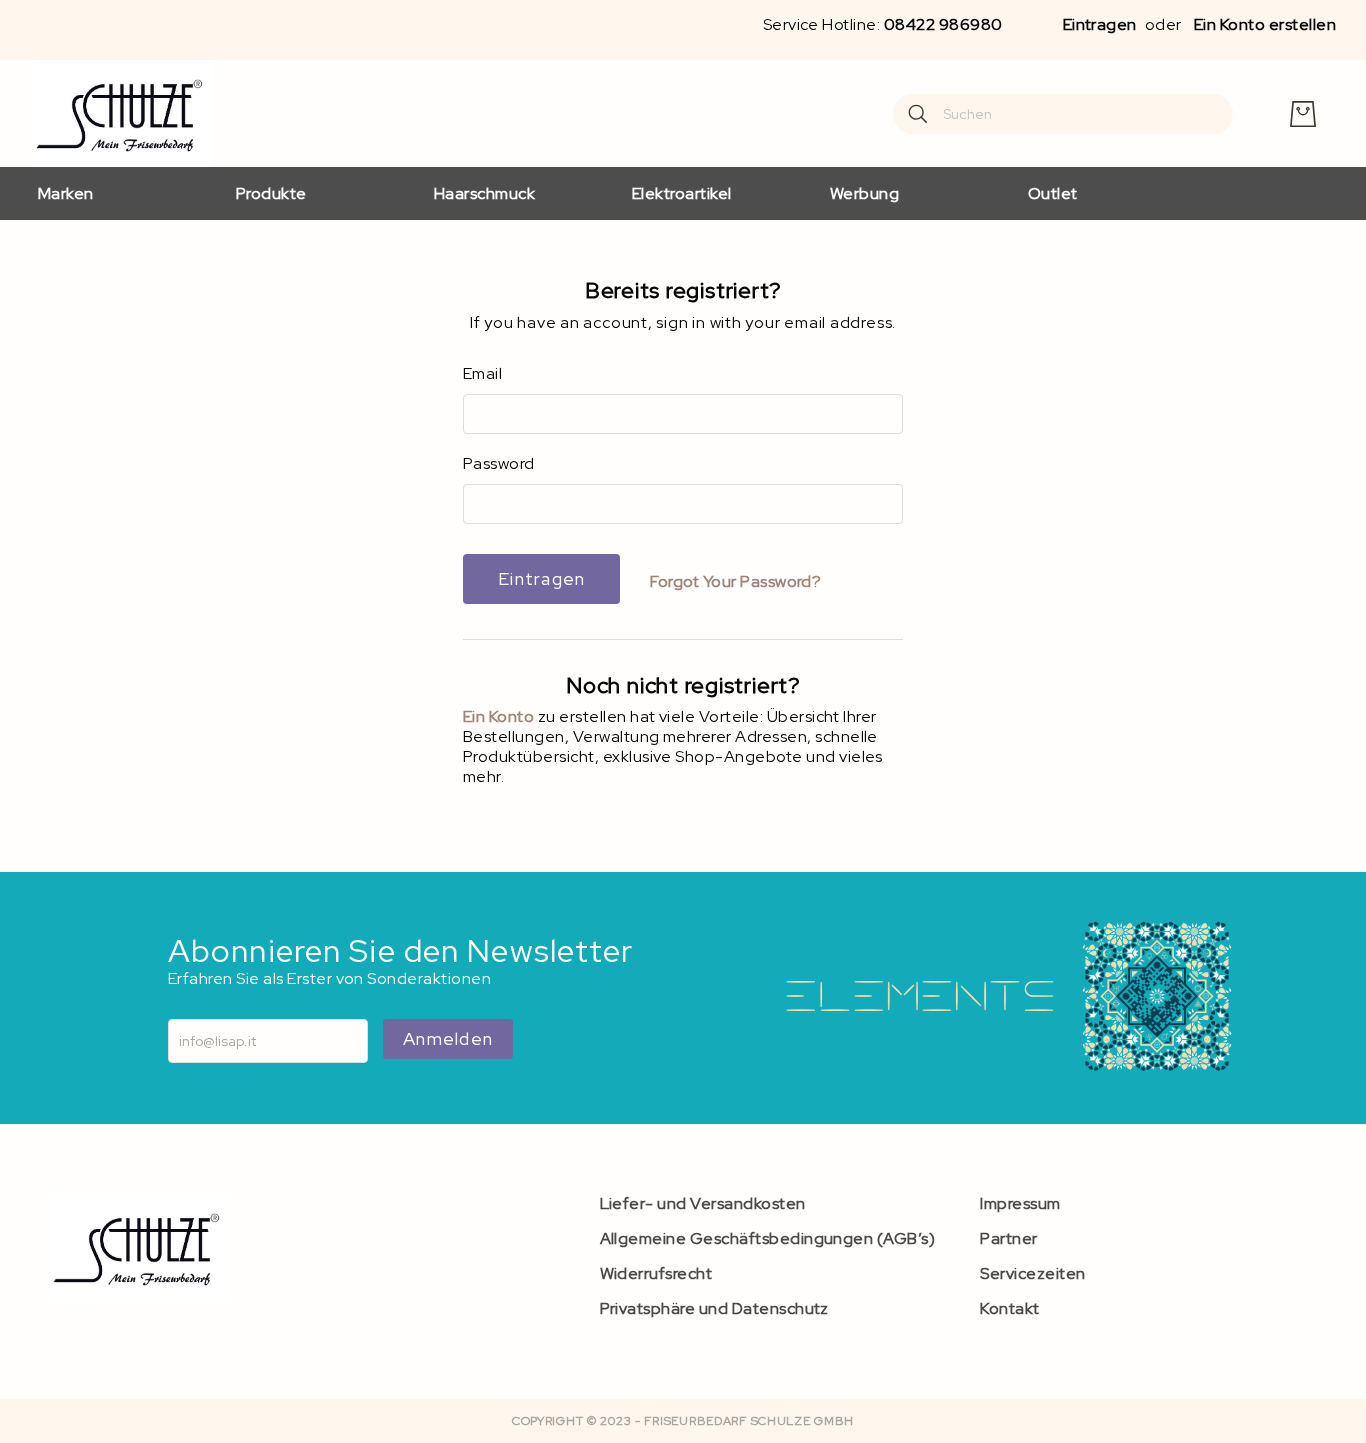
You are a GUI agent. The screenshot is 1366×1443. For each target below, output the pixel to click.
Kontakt (1009, 1308)
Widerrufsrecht (656, 1273)
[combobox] (1063, 114)
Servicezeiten (1032, 1273)
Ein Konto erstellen (1265, 24)
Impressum (1020, 1203)
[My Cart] (1303, 114)
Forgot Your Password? (735, 582)
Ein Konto (500, 716)
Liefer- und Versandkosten (703, 1203)
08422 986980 (943, 24)
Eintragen (1100, 24)
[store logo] (123, 113)
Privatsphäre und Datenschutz (714, 1308)
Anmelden (448, 1038)
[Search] (918, 114)
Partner (1008, 1238)
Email (482, 374)
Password (499, 464)
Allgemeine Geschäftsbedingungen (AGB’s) (768, 1238)
